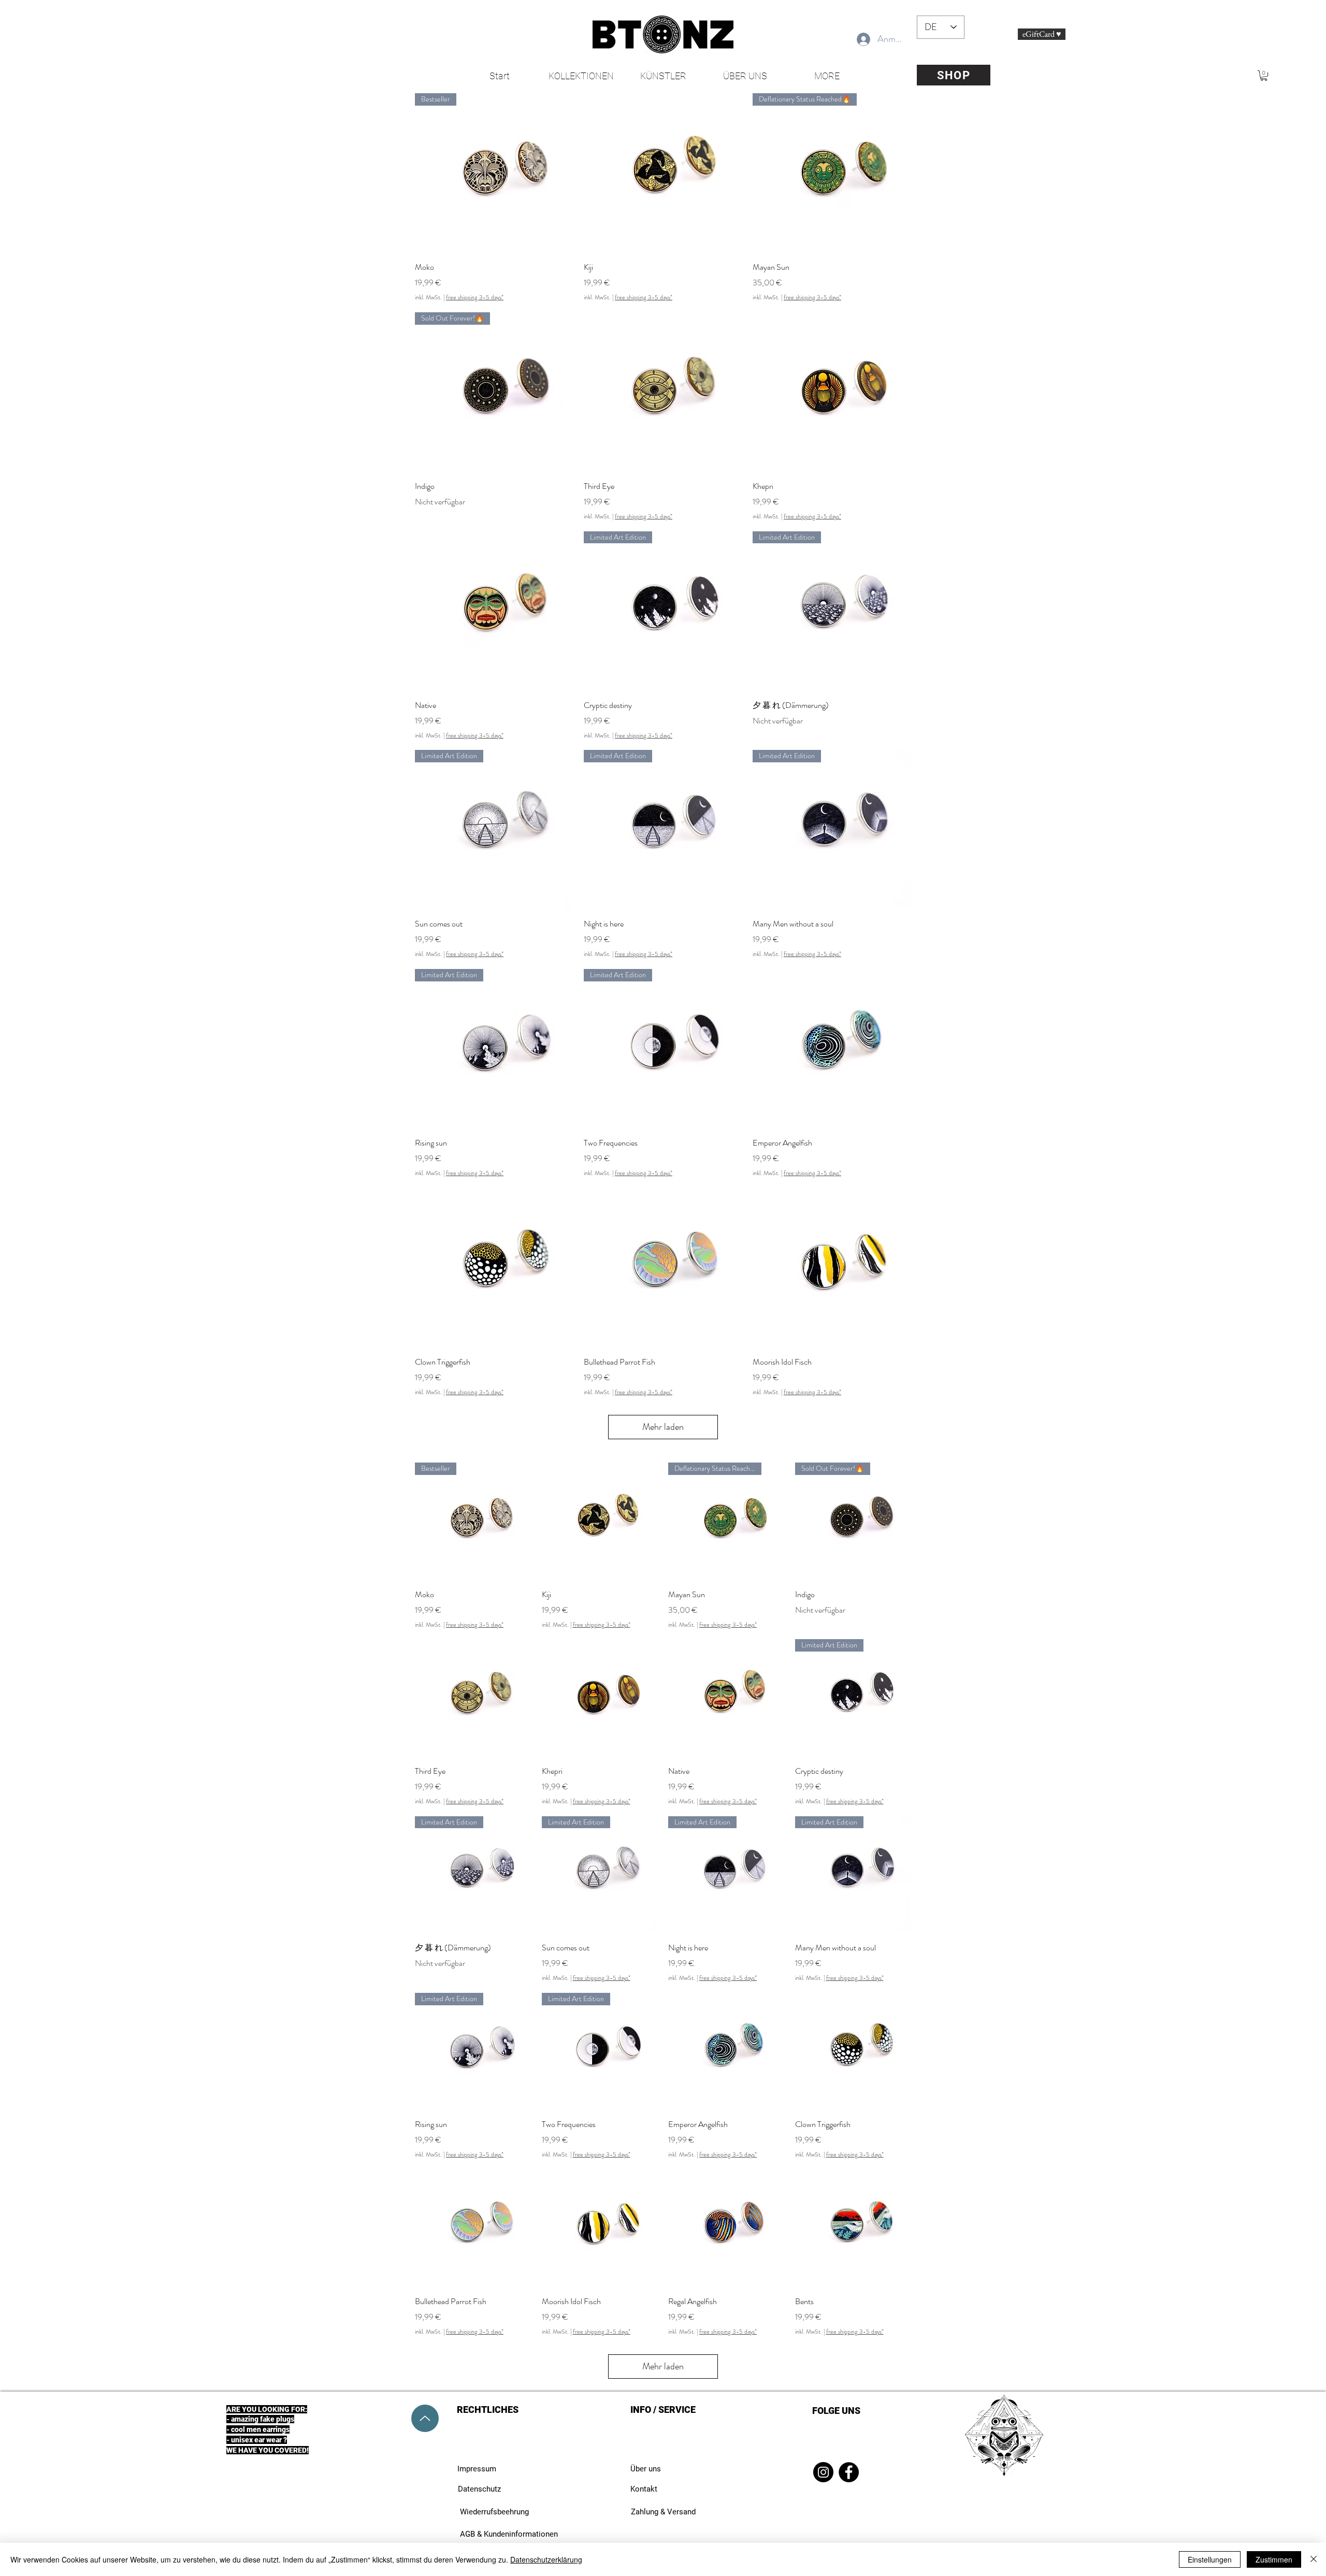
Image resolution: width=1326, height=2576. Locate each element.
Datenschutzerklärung (546, 2559)
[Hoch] (425, 2418)
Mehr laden (663, 1427)
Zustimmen (1274, 2559)
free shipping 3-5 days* (475, 298)
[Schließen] (1314, 2559)
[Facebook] (849, 2472)
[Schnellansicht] (663, 172)
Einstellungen (1210, 2559)
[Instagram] (823, 2472)
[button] (1264, 76)
